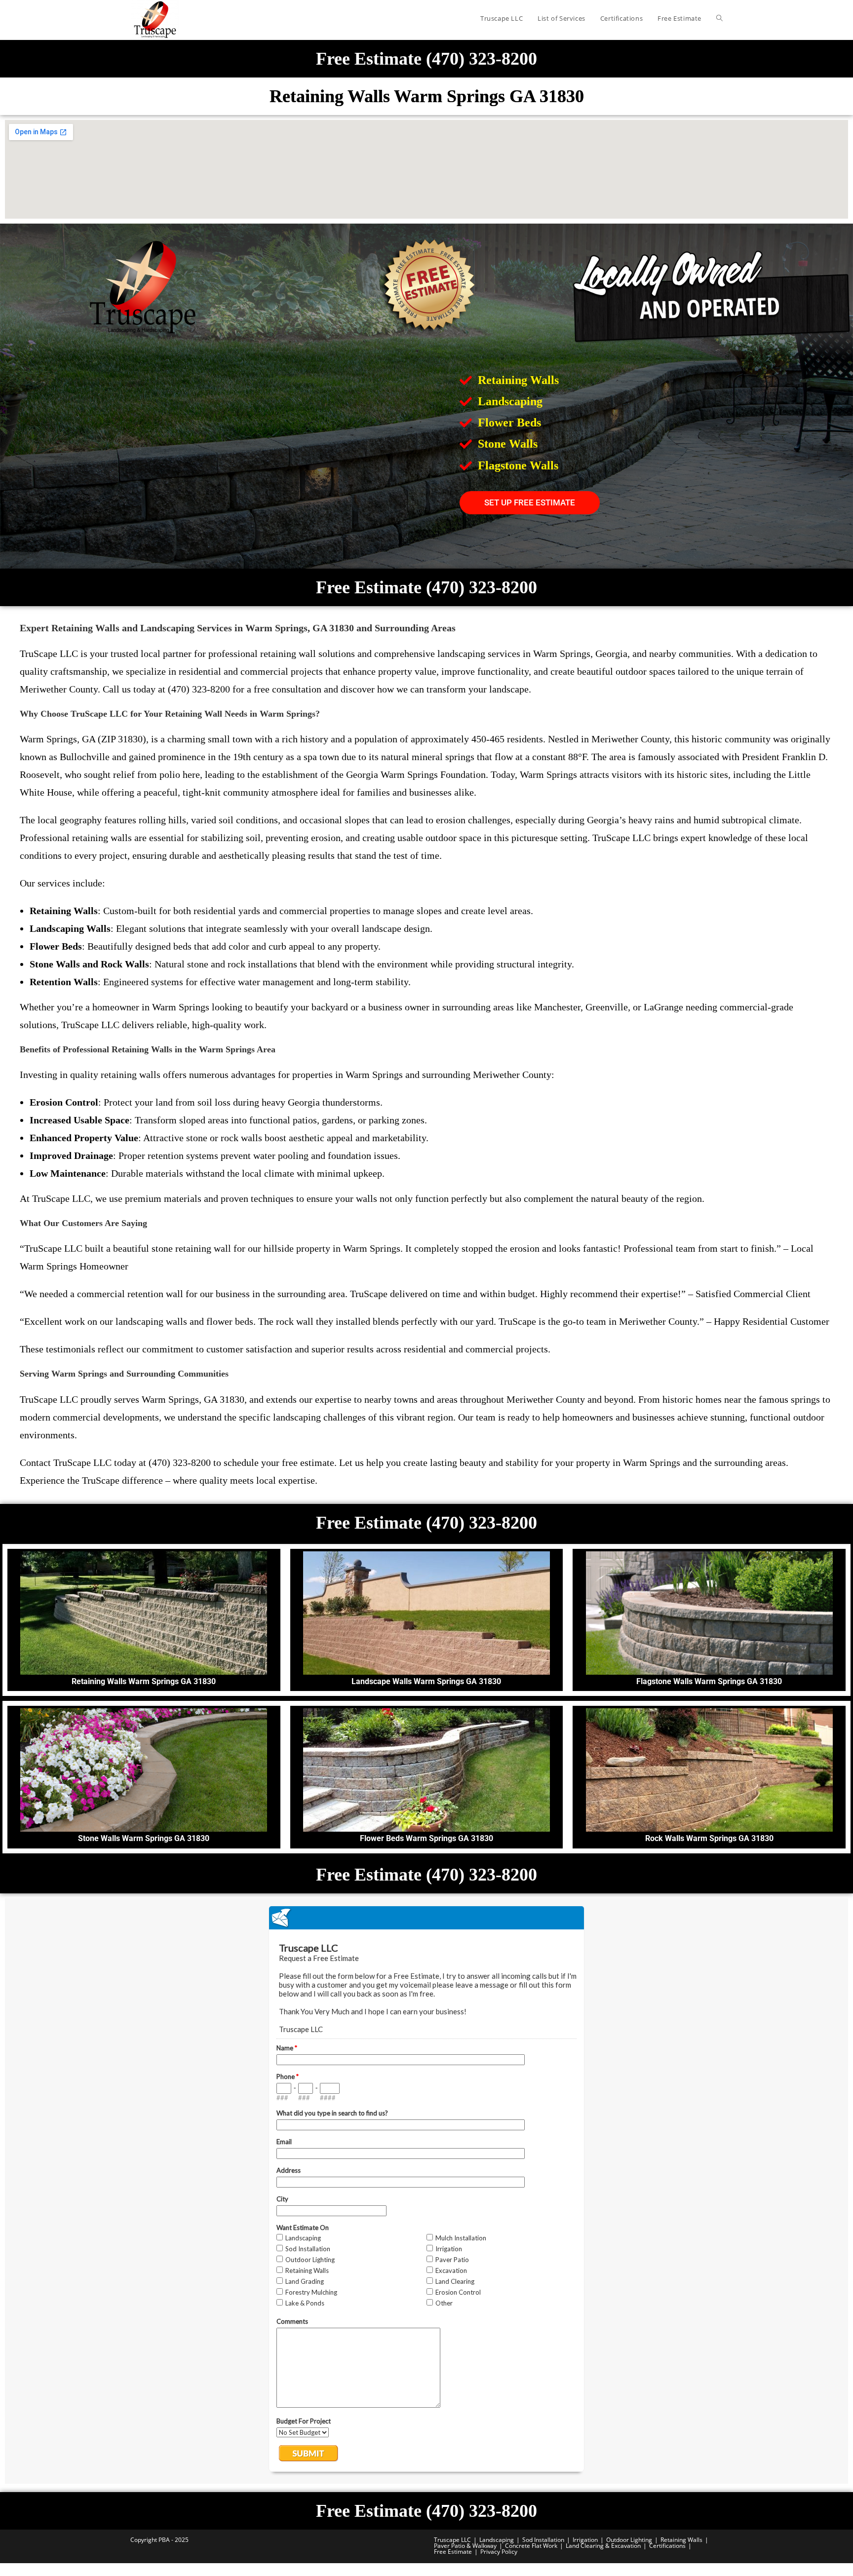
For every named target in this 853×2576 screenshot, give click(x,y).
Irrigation (585, 2540)
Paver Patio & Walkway (465, 2546)
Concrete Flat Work (531, 2546)
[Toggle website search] (719, 18)
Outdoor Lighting (629, 2540)
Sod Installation (543, 2540)
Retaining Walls (681, 2540)
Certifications (667, 2546)
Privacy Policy (499, 2552)
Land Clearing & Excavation (603, 2546)
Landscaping (497, 2540)
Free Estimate (453, 2552)
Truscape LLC (452, 2540)
